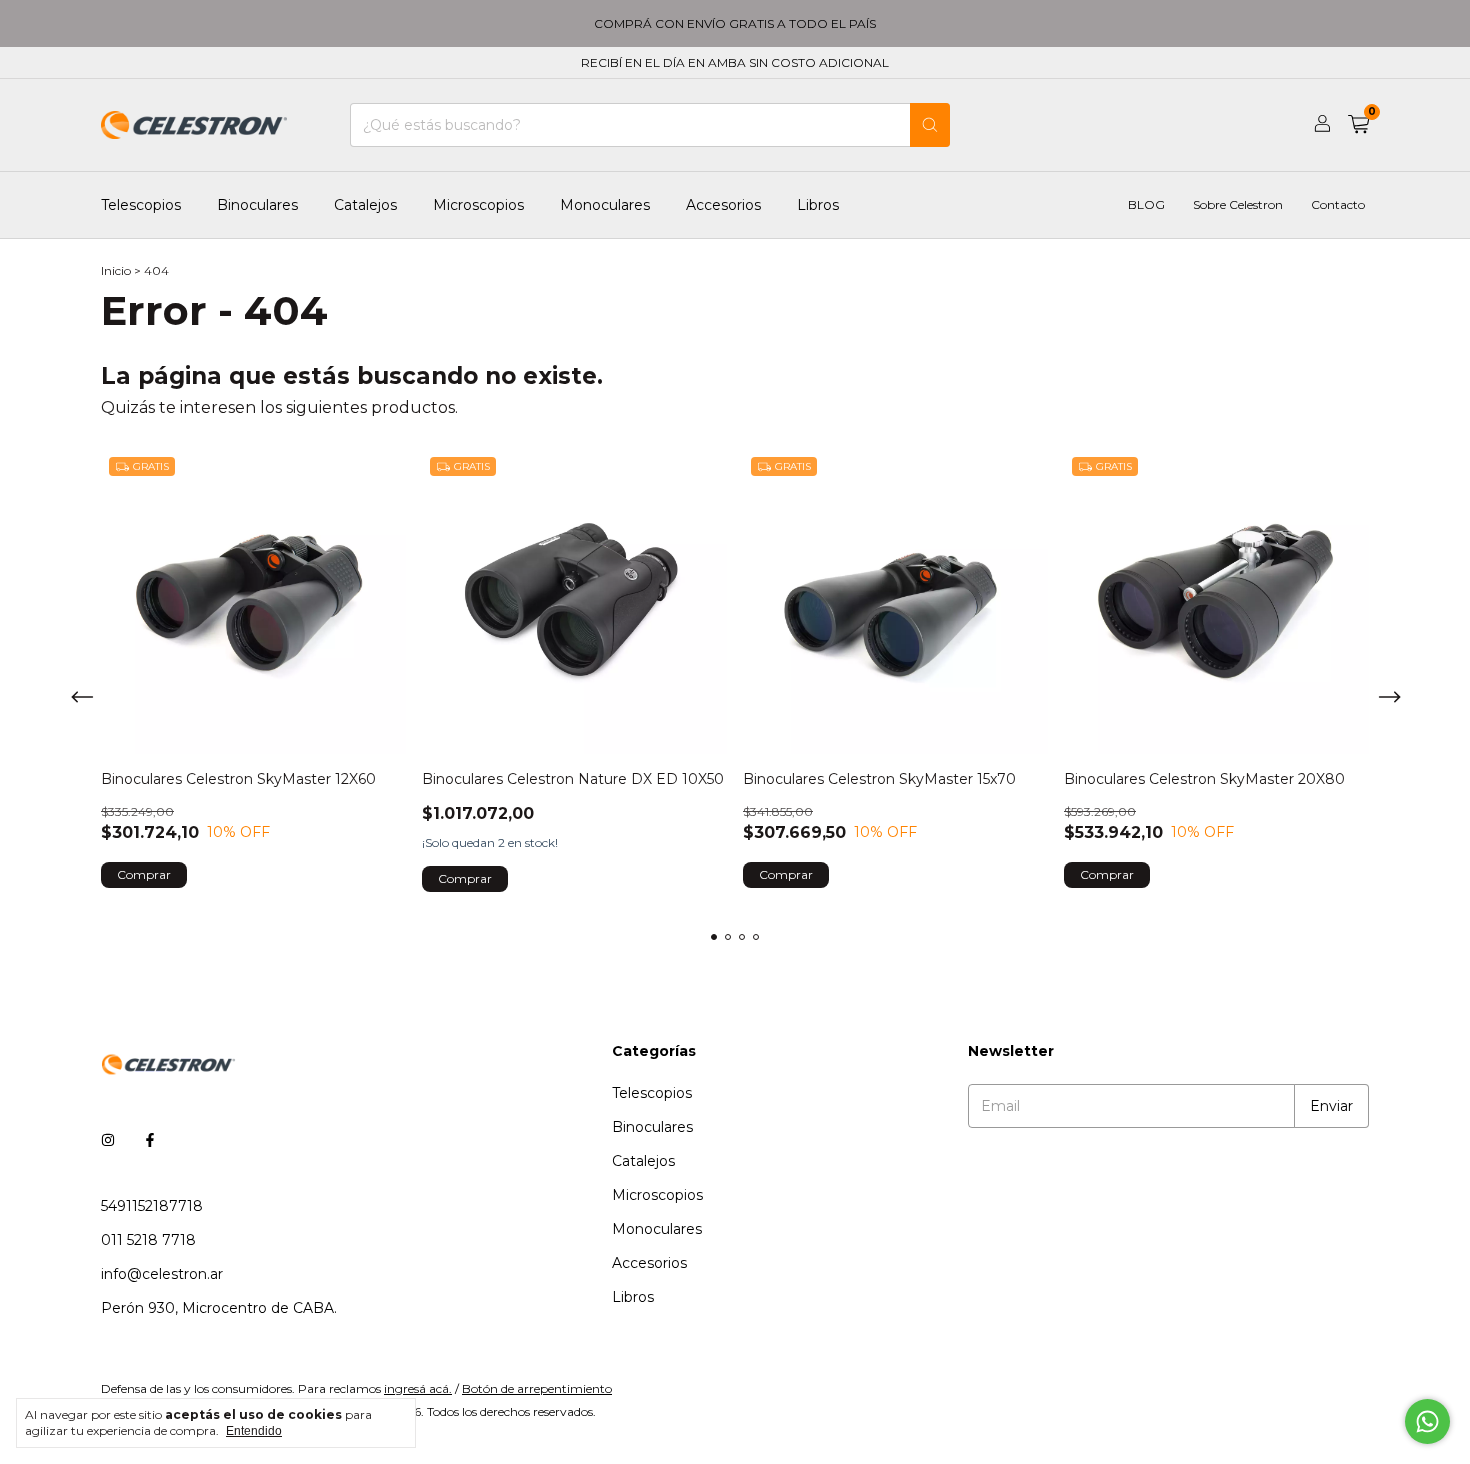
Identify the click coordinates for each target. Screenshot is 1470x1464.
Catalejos (365, 205)
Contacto (1338, 205)
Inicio (116, 270)
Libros (818, 205)
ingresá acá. (418, 1388)
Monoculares (605, 205)
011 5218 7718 (148, 1240)
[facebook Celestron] (150, 1140)
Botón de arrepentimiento (537, 1388)
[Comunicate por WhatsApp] (1427, 1421)
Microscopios (478, 205)
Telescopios (141, 205)
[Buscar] (930, 125)
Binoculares (257, 205)
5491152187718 (152, 1206)
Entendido (254, 1431)
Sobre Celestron (1238, 205)
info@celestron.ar (162, 1274)
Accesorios (723, 205)
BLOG (1146, 205)
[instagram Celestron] (108, 1140)
